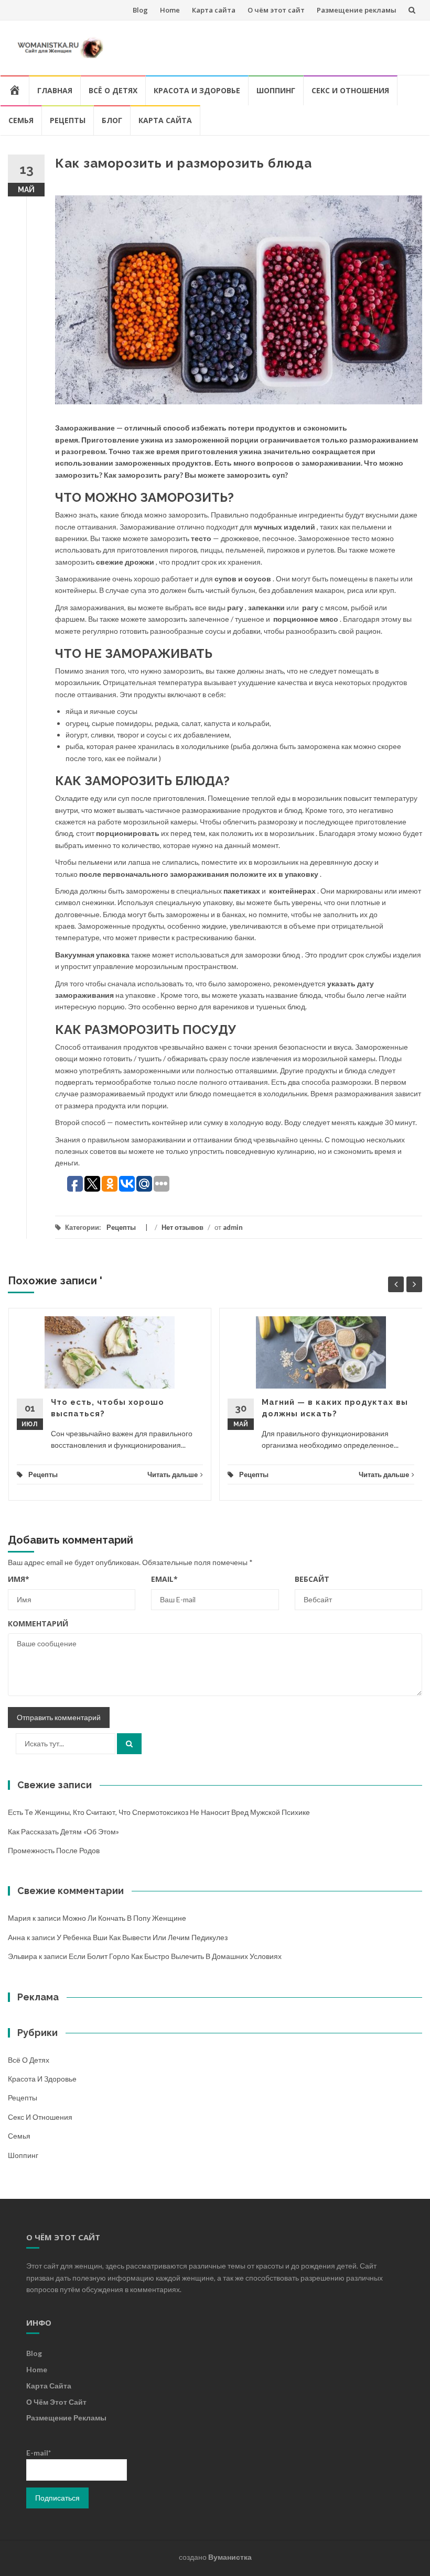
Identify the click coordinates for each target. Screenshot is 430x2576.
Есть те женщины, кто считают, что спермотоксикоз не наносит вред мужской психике (159, 1812)
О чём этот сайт (276, 10)
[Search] (129, 1744)
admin (233, 1227)
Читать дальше (173, 1474)
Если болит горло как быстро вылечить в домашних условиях (175, 1956)
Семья (21, 120)
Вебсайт (312, 1579)
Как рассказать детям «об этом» (63, 1831)
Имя (19, 1579)
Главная (55, 90)
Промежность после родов (54, 1850)
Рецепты (68, 120)
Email (164, 1579)
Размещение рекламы (357, 10)
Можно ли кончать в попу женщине (124, 1918)
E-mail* (39, 2453)
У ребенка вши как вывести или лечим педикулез (142, 1937)
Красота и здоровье (197, 90)
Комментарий (38, 1623)
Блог (112, 120)
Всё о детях (113, 90)
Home (170, 10)
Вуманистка (230, 2557)
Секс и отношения (350, 90)
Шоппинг (276, 90)
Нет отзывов (182, 1227)
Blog (140, 10)
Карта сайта (214, 10)
